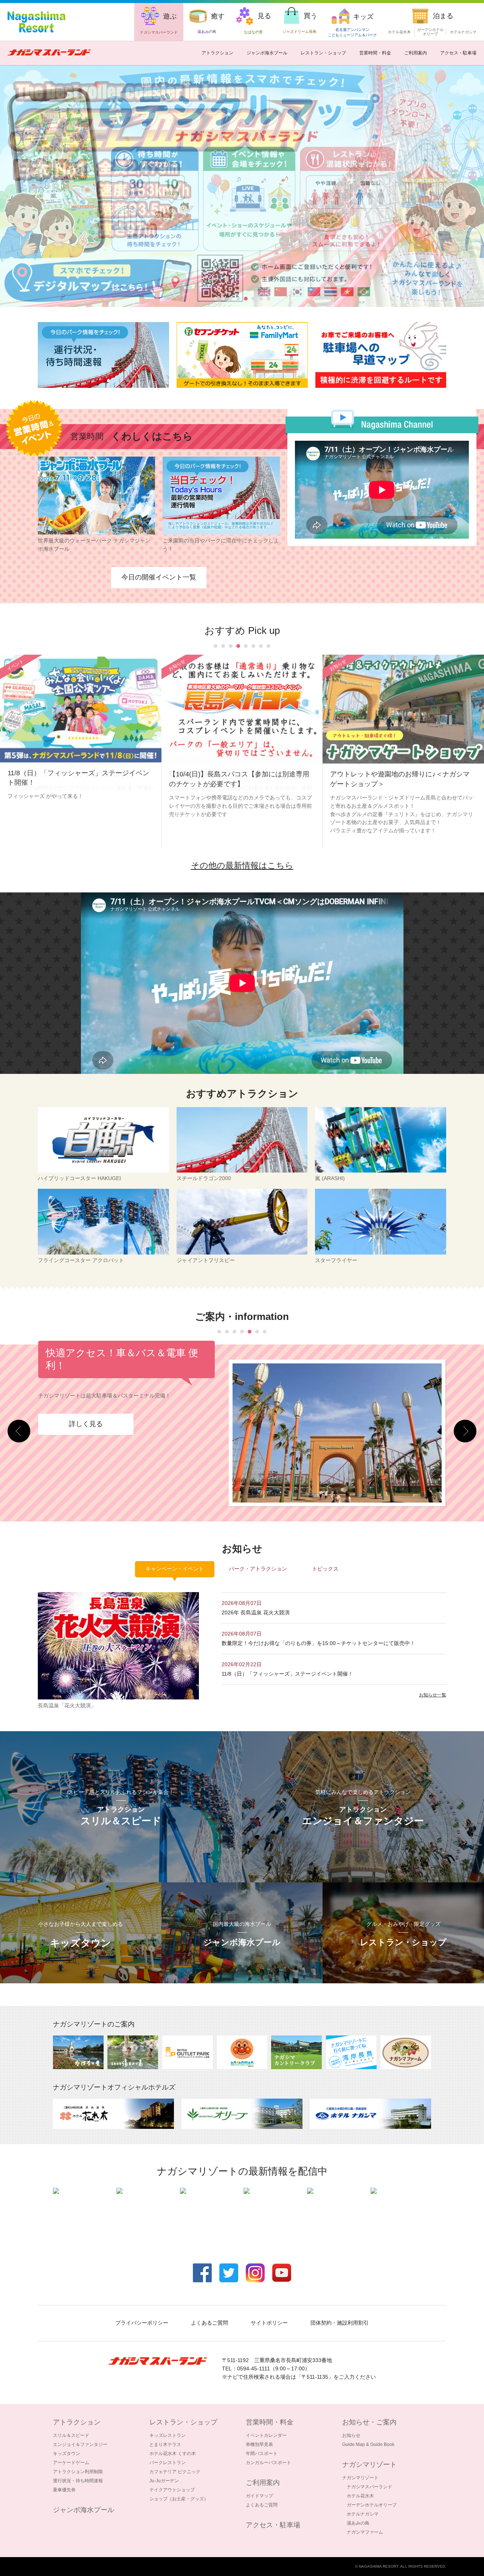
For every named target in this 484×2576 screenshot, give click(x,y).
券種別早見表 (259, 2444)
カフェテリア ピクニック (175, 2472)
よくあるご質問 (209, 2323)
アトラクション (217, 53)
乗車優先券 (64, 2490)
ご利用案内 (416, 53)
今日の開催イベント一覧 (159, 577)
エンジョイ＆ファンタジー (80, 2444)
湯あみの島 (358, 2523)
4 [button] (238, 299)
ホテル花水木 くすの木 (173, 2454)
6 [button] (253, 299)
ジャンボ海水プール (267, 53)
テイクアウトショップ (172, 2490)
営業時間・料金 (375, 53)
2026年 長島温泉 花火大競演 (256, 1613)
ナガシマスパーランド (369, 2487)
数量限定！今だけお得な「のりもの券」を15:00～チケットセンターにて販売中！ (318, 1643)
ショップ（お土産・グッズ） (179, 2499)
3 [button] (231, 299)
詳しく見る (86, 1432)
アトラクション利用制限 (78, 2472)
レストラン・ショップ (323, 53)
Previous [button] (19, 1431)
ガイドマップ (259, 2496)
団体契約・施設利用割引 (340, 2323)
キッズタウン (67, 2454)
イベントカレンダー (266, 2435)
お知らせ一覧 (433, 1695)
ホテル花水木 (399, 32)
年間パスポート (262, 2454)
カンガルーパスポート (268, 2463)
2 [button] (223, 299)
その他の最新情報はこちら (242, 865)
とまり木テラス (165, 2444)
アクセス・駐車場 (458, 53)
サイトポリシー (269, 2323)
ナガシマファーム (365, 2532)
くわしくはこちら (152, 436)
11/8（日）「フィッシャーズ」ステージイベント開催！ (290, 1674)
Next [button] (465, 1431)
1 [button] (216, 299)
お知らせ (351, 2435)
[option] (103, 355)
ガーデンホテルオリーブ (372, 2505)
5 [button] (246, 299)
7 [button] (261, 299)
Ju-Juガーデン (164, 2481)
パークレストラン (168, 2463)
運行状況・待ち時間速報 (78, 2481)
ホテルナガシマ (463, 32)
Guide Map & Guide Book (368, 2444)
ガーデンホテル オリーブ (430, 32)
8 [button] (268, 299)
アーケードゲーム (71, 2463)
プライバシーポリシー (142, 2323)
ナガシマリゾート (360, 2478)
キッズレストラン (168, 2435)
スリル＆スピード (71, 2435)
